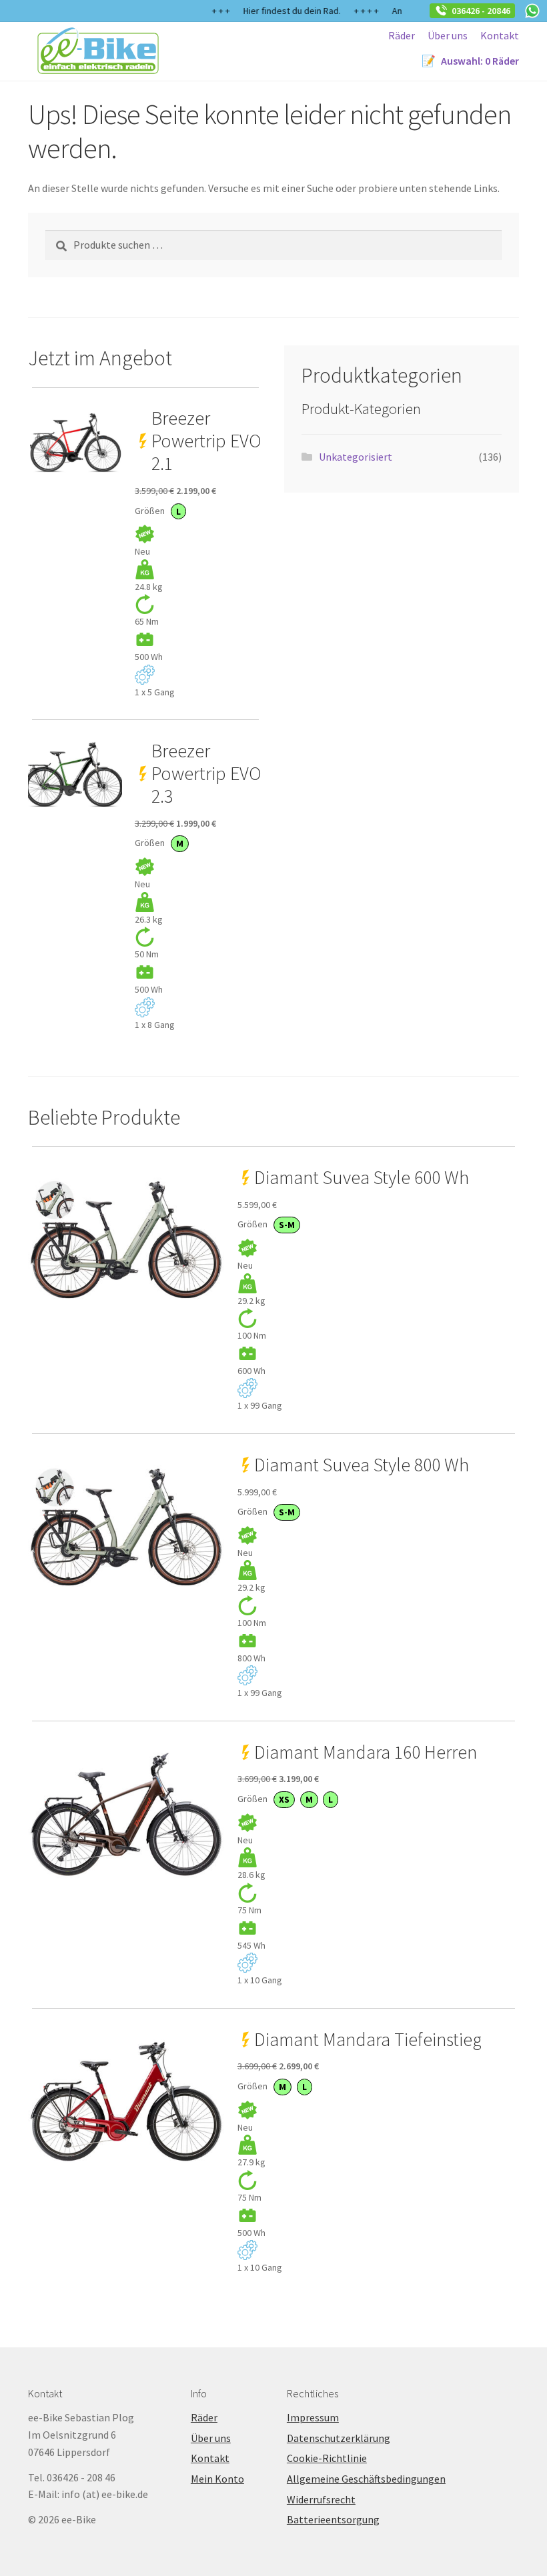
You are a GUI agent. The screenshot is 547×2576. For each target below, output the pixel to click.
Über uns (448, 35)
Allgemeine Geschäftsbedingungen (366, 2479)
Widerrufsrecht (321, 2499)
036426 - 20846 (479, 11)
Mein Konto (217, 2479)
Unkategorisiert (356, 457)
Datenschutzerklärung (339, 2438)
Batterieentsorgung (333, 2519)
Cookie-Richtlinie (327, 2458)
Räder (402, 35)
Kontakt (500, 35)
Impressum (313, 2417)
